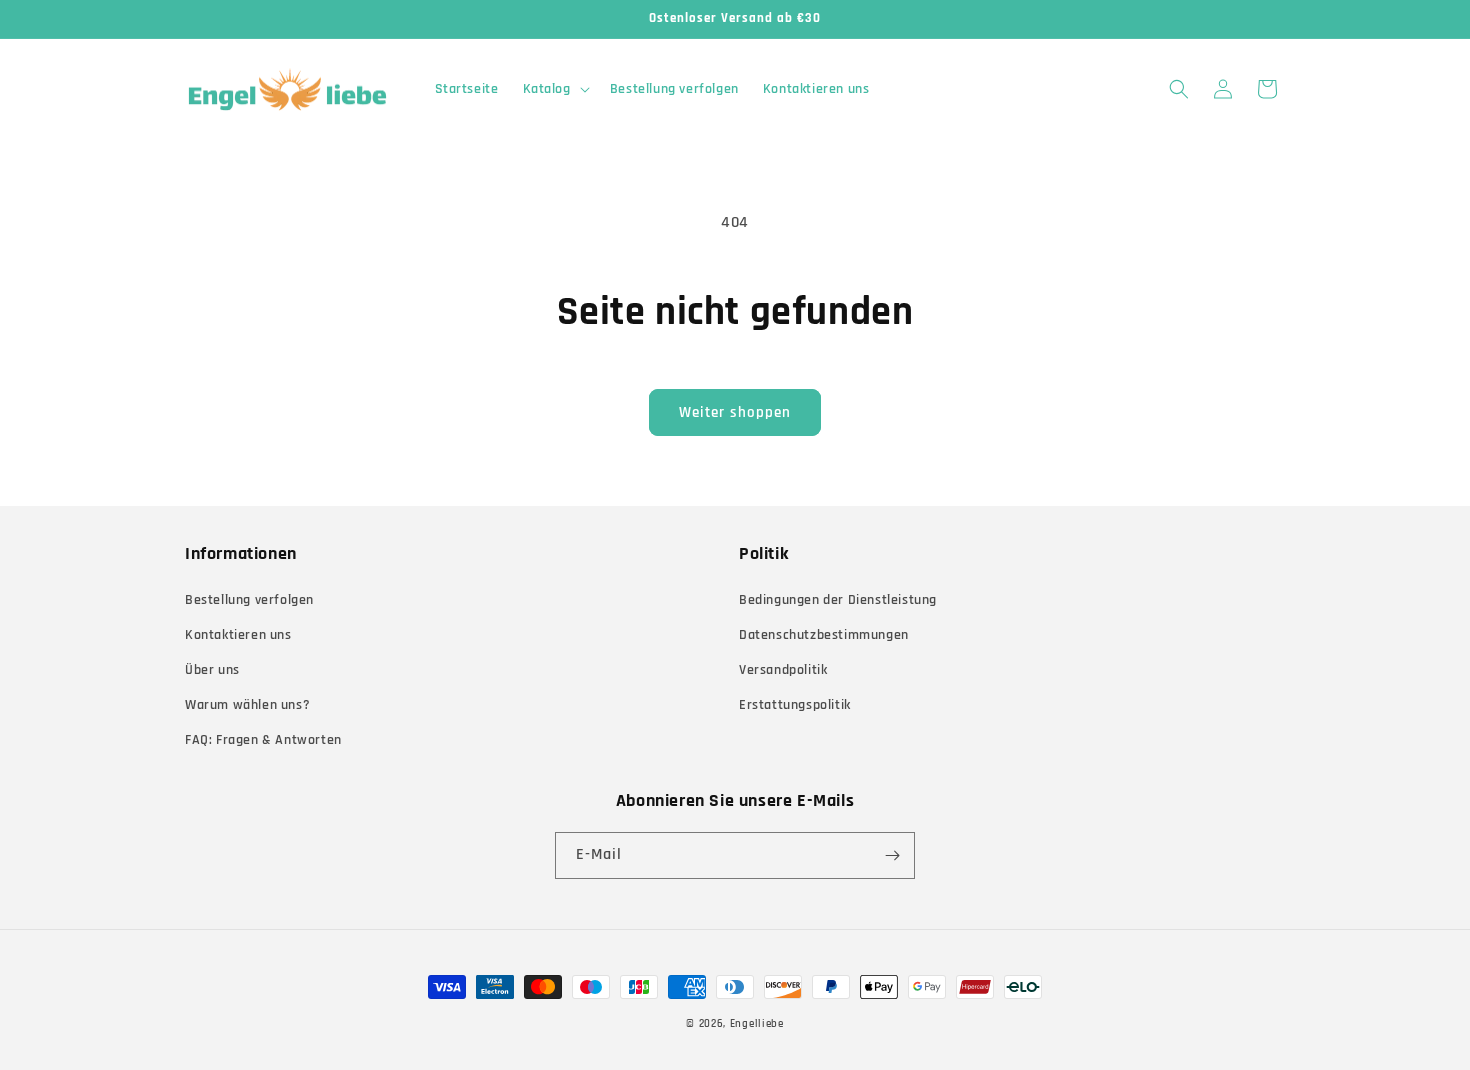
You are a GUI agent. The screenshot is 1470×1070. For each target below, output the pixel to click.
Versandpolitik (783, 670)
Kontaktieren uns (238, 635)
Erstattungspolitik (795, 705)
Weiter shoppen (735, 412)
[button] (554, 89)
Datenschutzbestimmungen (824, 635)
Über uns (212, 670)
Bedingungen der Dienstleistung (838, 600)
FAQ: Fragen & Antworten (263, 740)
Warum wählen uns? (247, 705)
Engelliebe (757, 1024)
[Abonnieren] (892, 855)
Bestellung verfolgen (249, 600)
